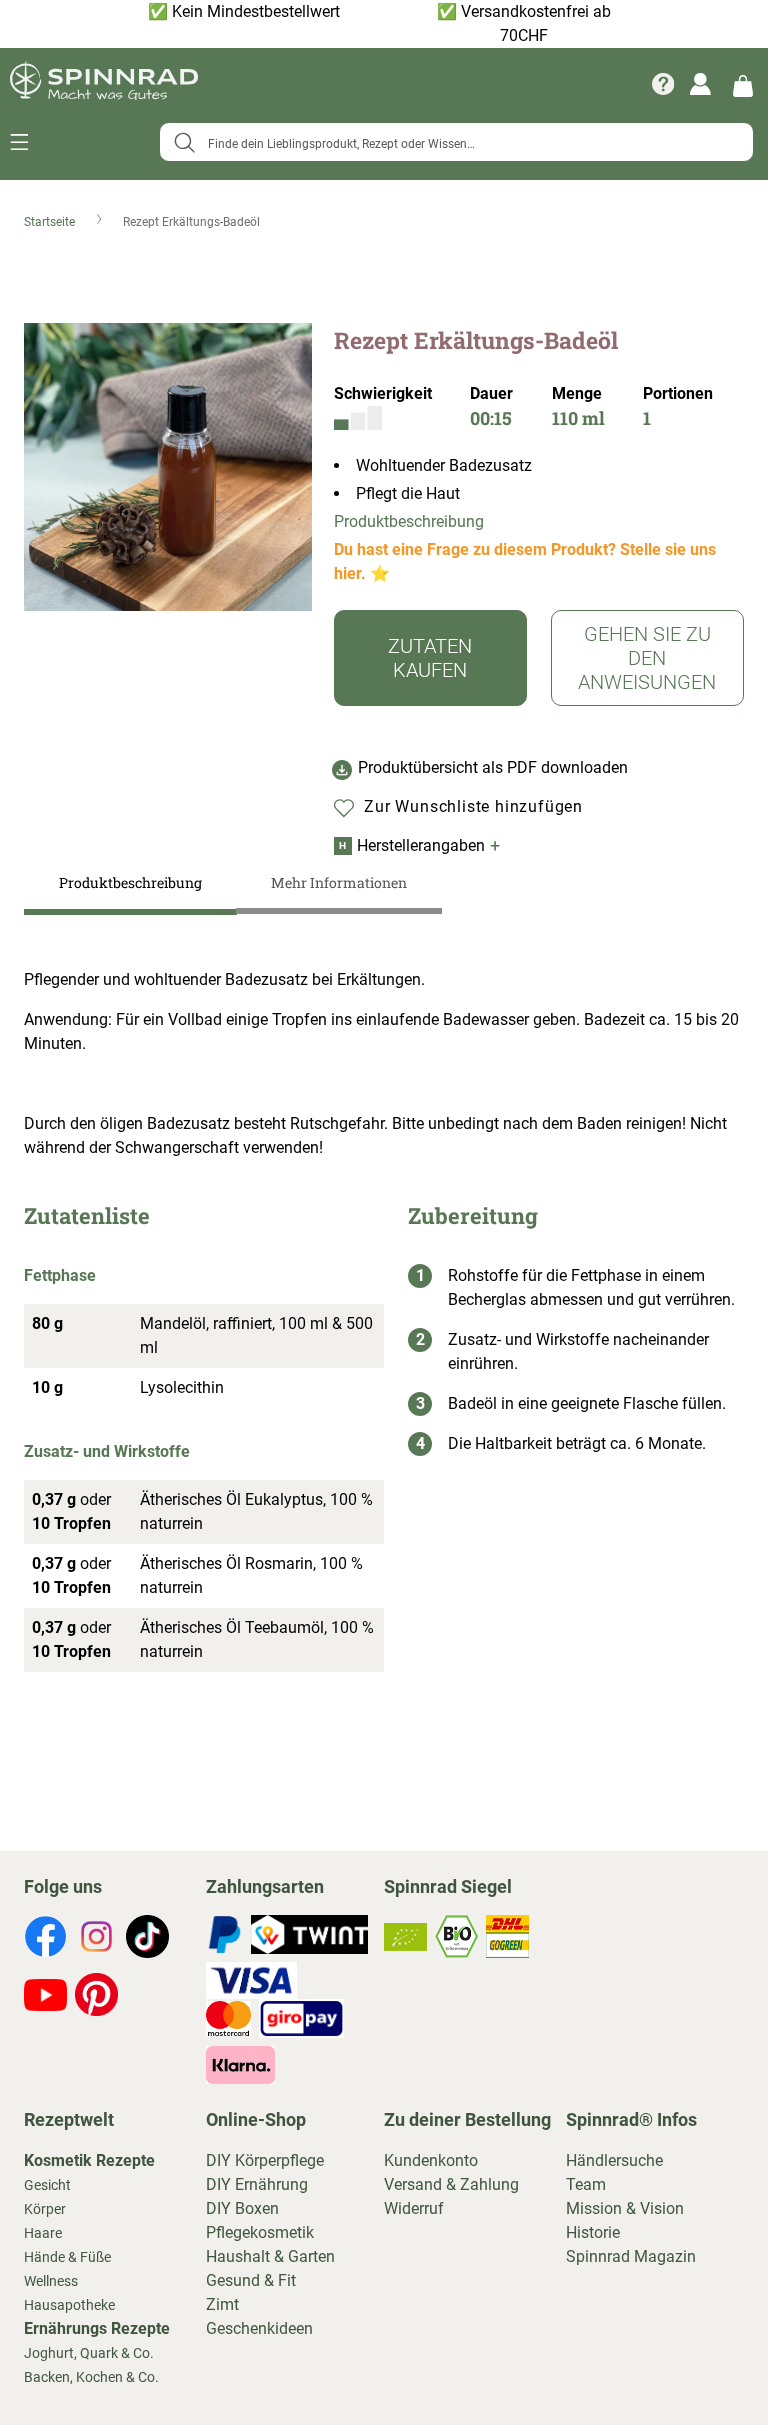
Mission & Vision (625, 2208)
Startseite (51, 222)
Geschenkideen (259, 2328)
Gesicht (47, 2185)
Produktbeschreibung (409, 521)
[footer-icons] (45, 1940)
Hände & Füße (67, 2257)
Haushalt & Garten (270, 2256)
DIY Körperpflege (265, 2160)
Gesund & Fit (251, 2280)
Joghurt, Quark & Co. (89, 2353)
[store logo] (104, 84)
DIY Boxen (242, 2208)
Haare (43, 2233)
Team (586, 2184)
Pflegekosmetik (260, 2232)
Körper (45, 2209)
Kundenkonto (431, 2160)
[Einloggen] (700, 84)
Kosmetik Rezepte (89, 2160)
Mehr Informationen (339, 882)
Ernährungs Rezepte (97, 2328)
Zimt (222, 2304)
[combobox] (456, 142)
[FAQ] (663, 84)
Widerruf (414, 2208)
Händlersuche (614, 2160)
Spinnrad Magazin (631, 2256)
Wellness (51, 2281)
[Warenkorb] (743, 84)
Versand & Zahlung (451, 2184)
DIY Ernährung (257, 2184)
